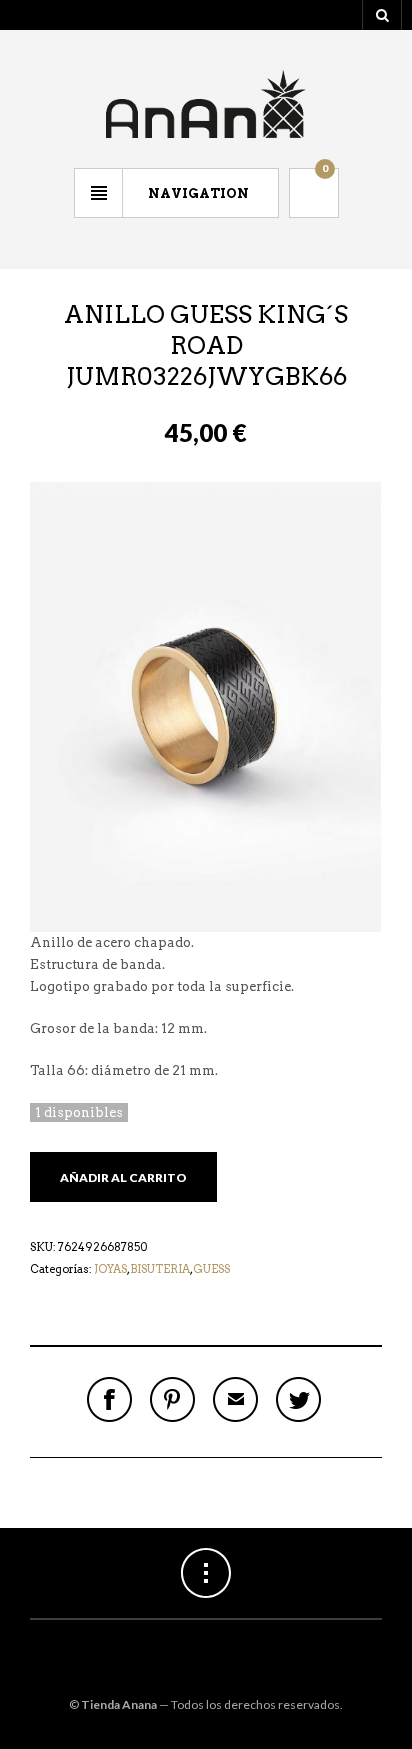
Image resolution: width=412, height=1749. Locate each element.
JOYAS (110, 1269)
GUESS (211, 1269)
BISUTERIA (160, 1269)
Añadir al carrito (123, 1177)
